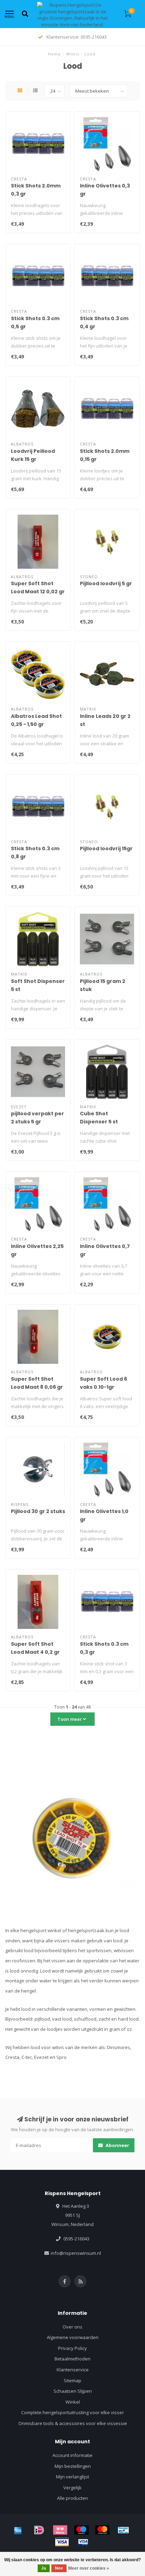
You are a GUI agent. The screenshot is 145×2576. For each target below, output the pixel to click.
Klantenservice (73, 2370)
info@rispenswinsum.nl (76, 2253)
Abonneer (117, 2145)
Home (54, 54)
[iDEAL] (39, 2530)
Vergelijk (72, 2488)
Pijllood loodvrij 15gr (106, 848)
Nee (59, 2568)
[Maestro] (81, 2530)
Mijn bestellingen (73, 2466)
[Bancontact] (124, 2530)
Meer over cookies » (89, 2568)
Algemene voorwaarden (73, 2337)
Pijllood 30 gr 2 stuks (38, 1511)
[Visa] (62, 2542)
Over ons (72, 2327)
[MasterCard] (102, 2530)
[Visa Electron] (83, 2542)
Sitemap (72, 2380)
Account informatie (72, 2455)
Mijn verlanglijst (72, 2477)
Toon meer (70, 1719)
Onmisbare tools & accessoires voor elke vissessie (73, 2423)
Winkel (73, 2402)
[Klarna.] (60, 2530)
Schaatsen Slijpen (73, 2391)
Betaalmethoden (72, 2359)
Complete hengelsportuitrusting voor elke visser (72, 2412)
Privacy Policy (72, 2348)
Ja (44, 2568)
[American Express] (18, 2530)
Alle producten (72, 2498)
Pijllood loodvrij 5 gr (106, 583)
